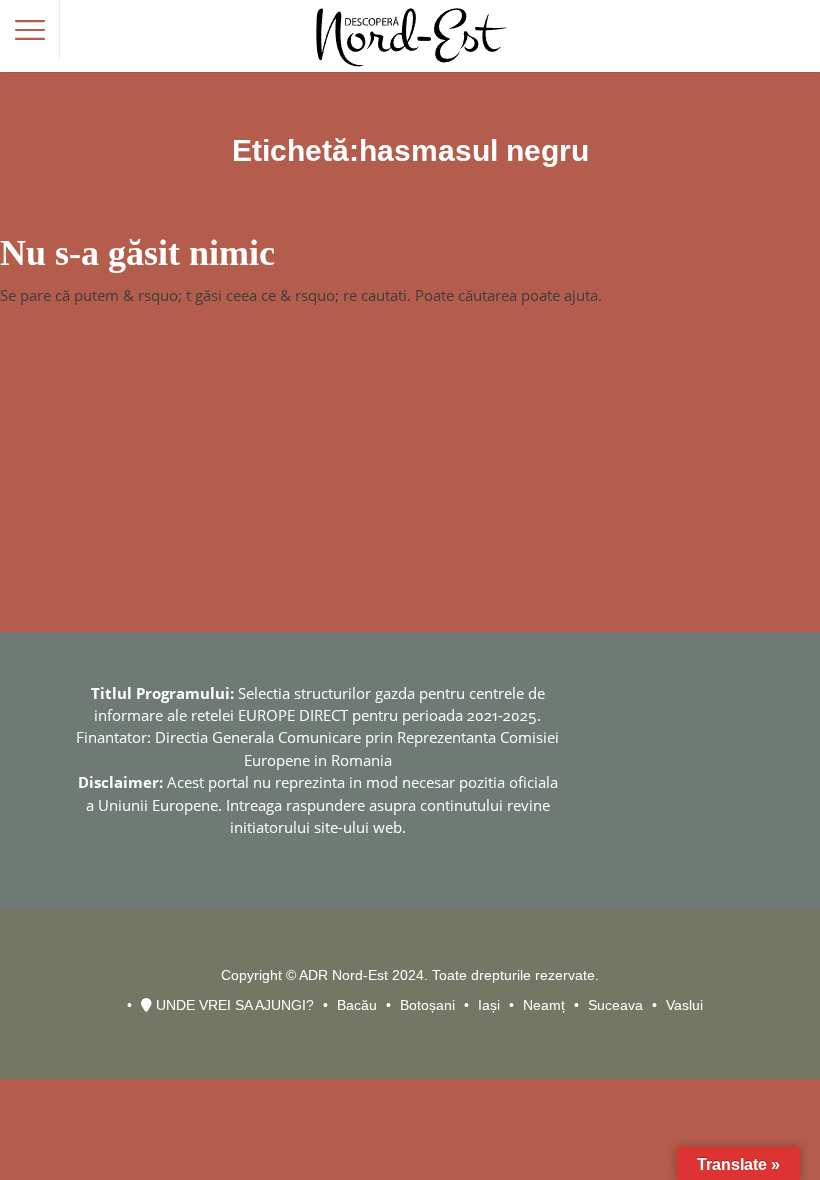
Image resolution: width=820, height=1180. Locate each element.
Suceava (615, 1005)
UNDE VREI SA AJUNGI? (233, 1005)
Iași (489, 1005)
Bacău (357, 1005)
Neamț (544, 1005)
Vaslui (684, 1005)
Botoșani (427, 1005)
